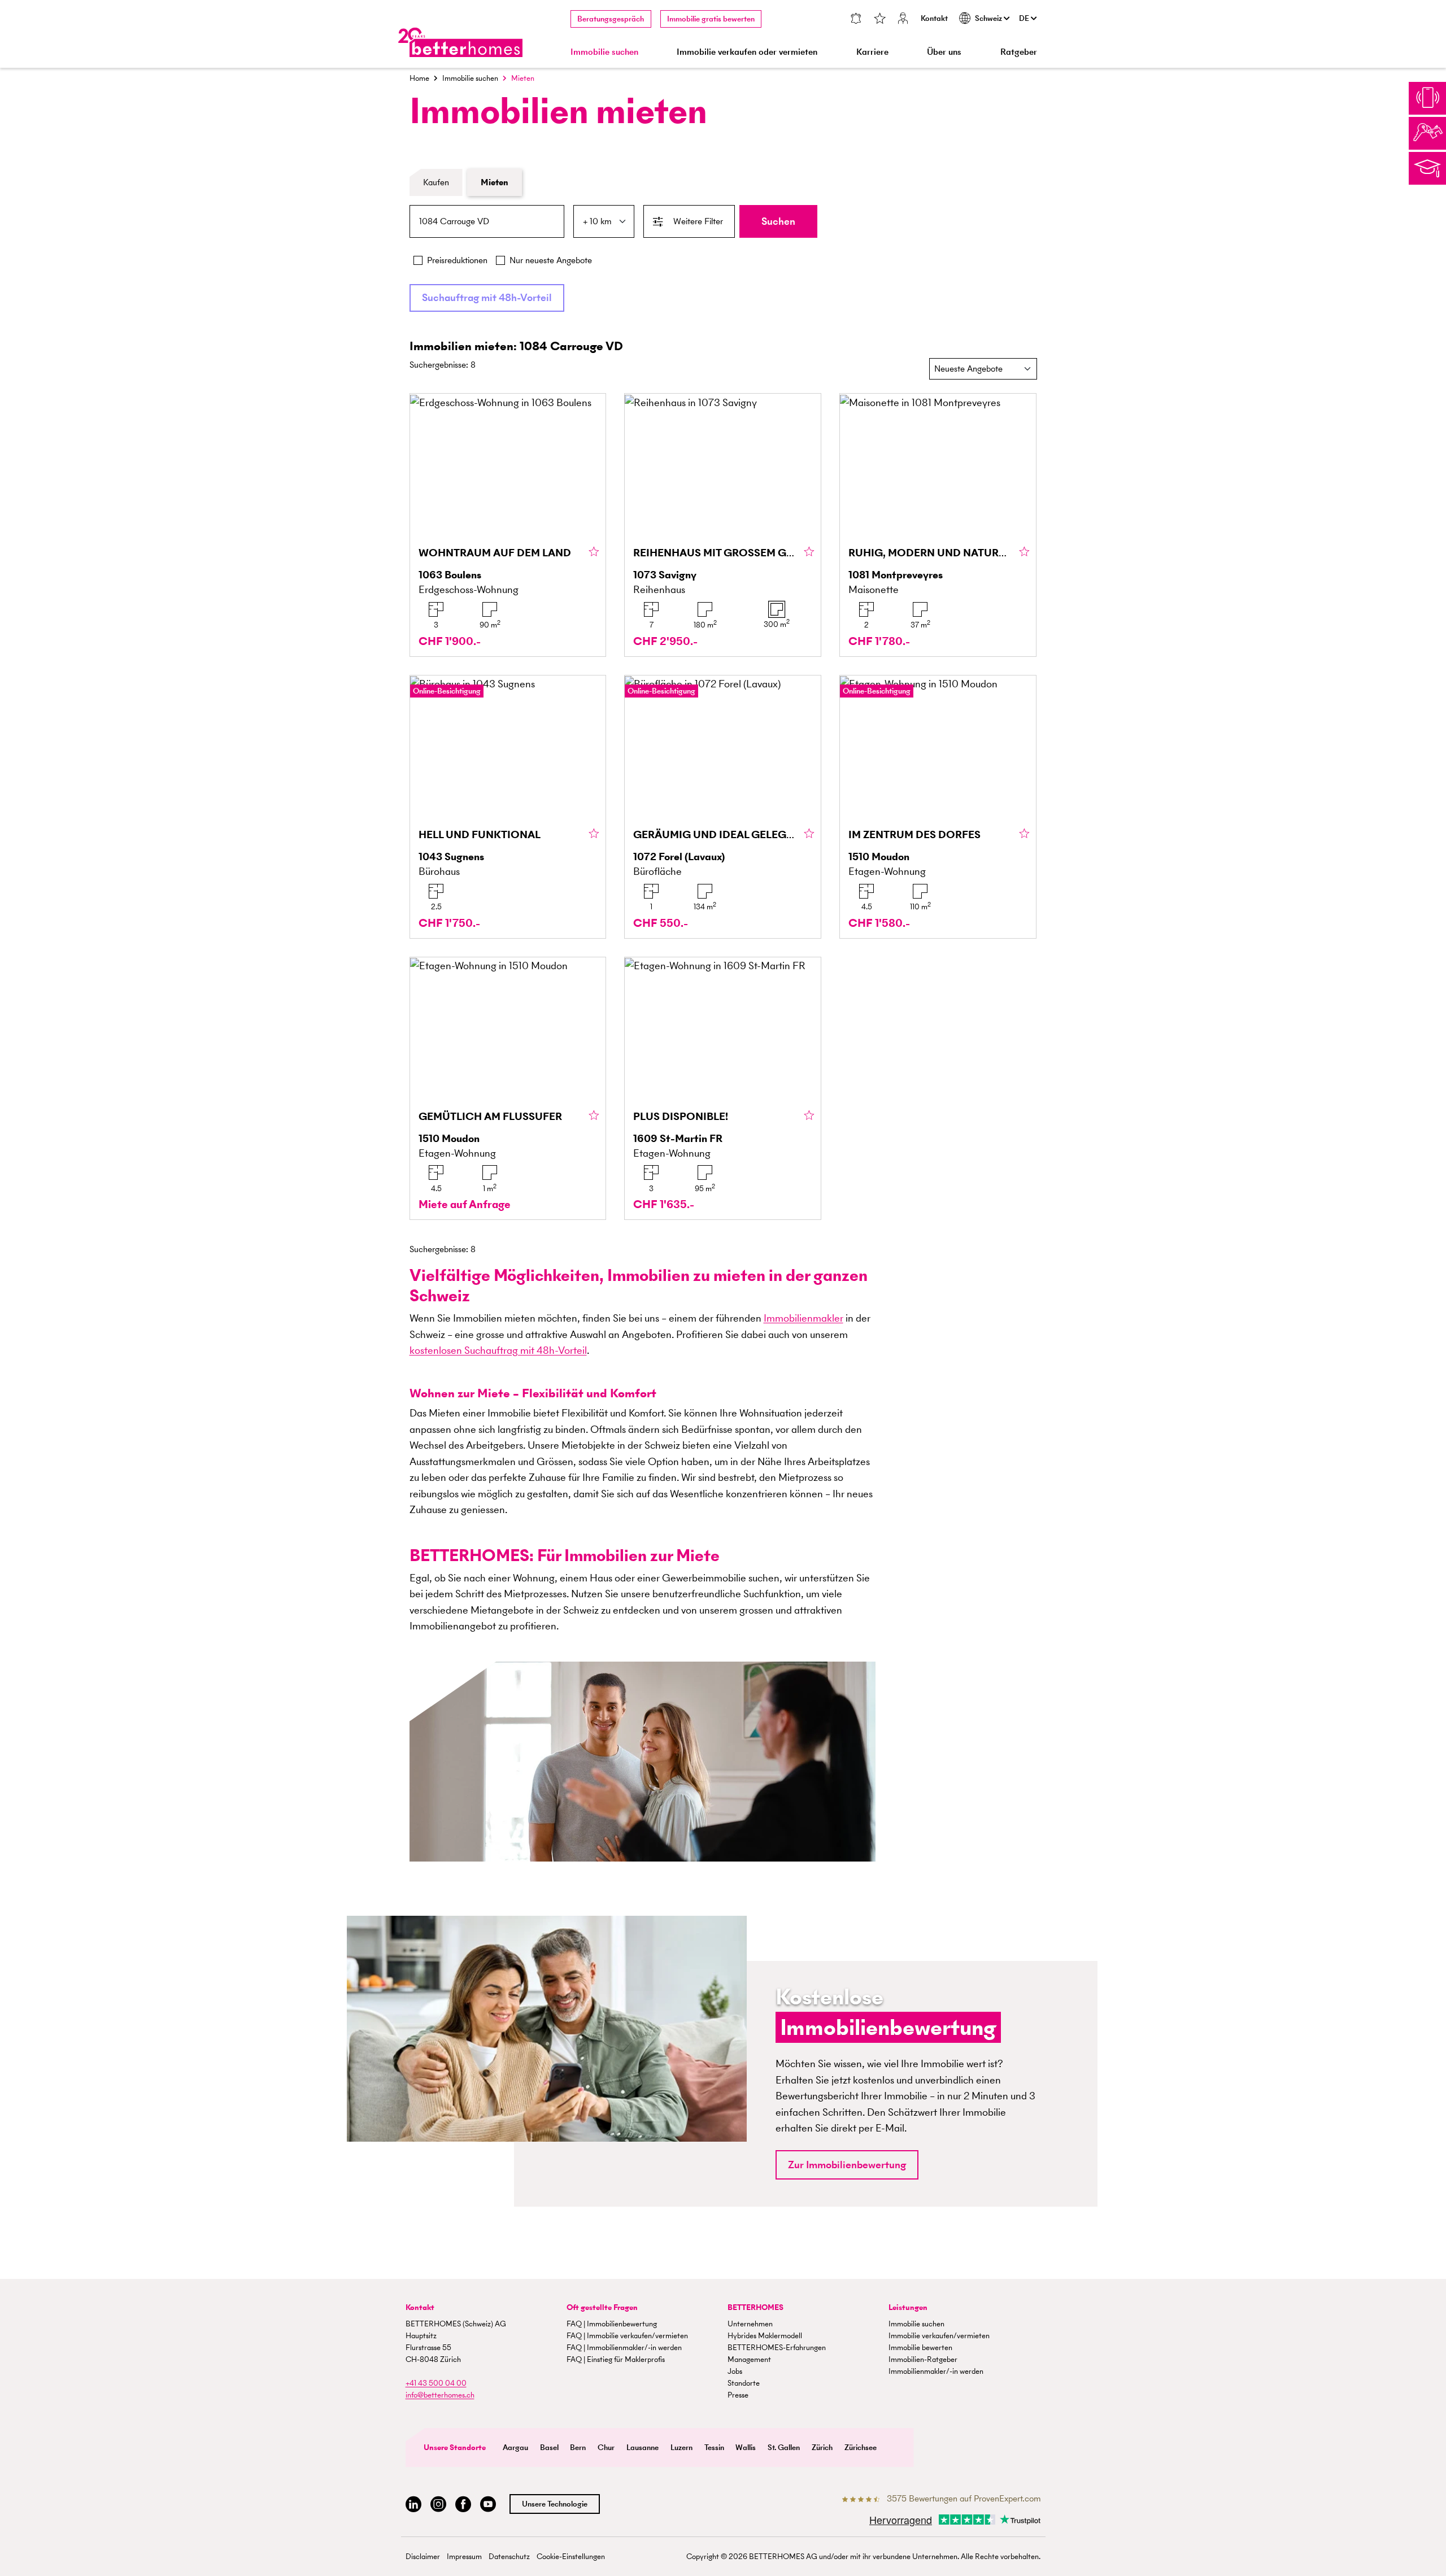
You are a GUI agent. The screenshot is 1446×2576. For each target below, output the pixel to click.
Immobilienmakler (803, 1318)
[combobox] (487, 221)
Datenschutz (509, 2557)
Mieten (495, 182)
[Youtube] (488, 2505)
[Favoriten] (879, 19)
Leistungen (908, 2307)
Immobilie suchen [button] (604, 52)
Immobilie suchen (470, 78)
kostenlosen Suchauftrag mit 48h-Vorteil (498, 1350)
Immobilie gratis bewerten (711, 19)
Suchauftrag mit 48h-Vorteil (487, 297)
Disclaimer (423, 2557)
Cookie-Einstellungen (571, 2557)
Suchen (778, 221)
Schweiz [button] (989, 18)
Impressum (464, 2557)
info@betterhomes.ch (440, 2395)
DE (1025, 18)
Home (419, 78)
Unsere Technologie (555, 2504)
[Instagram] (438, 2505)
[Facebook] (463, 2505)
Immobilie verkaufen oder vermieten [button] (747, 52)
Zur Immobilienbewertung (847, 2165)
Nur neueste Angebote (551, 260)
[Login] (903, 19)
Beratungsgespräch (611, 19)
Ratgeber (1019, 52)
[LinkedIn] (413, 2505)
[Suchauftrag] (855, 19)
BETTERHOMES (755, 2307)
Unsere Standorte (455, 2448)
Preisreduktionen (457, 260)
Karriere (872, 52)
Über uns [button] (944, 52)
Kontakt (934, 18)
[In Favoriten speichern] (594, 552)
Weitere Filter (698, 221)
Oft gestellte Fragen (602, 2307)
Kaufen (436, 182)
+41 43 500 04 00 (436, 2383)
